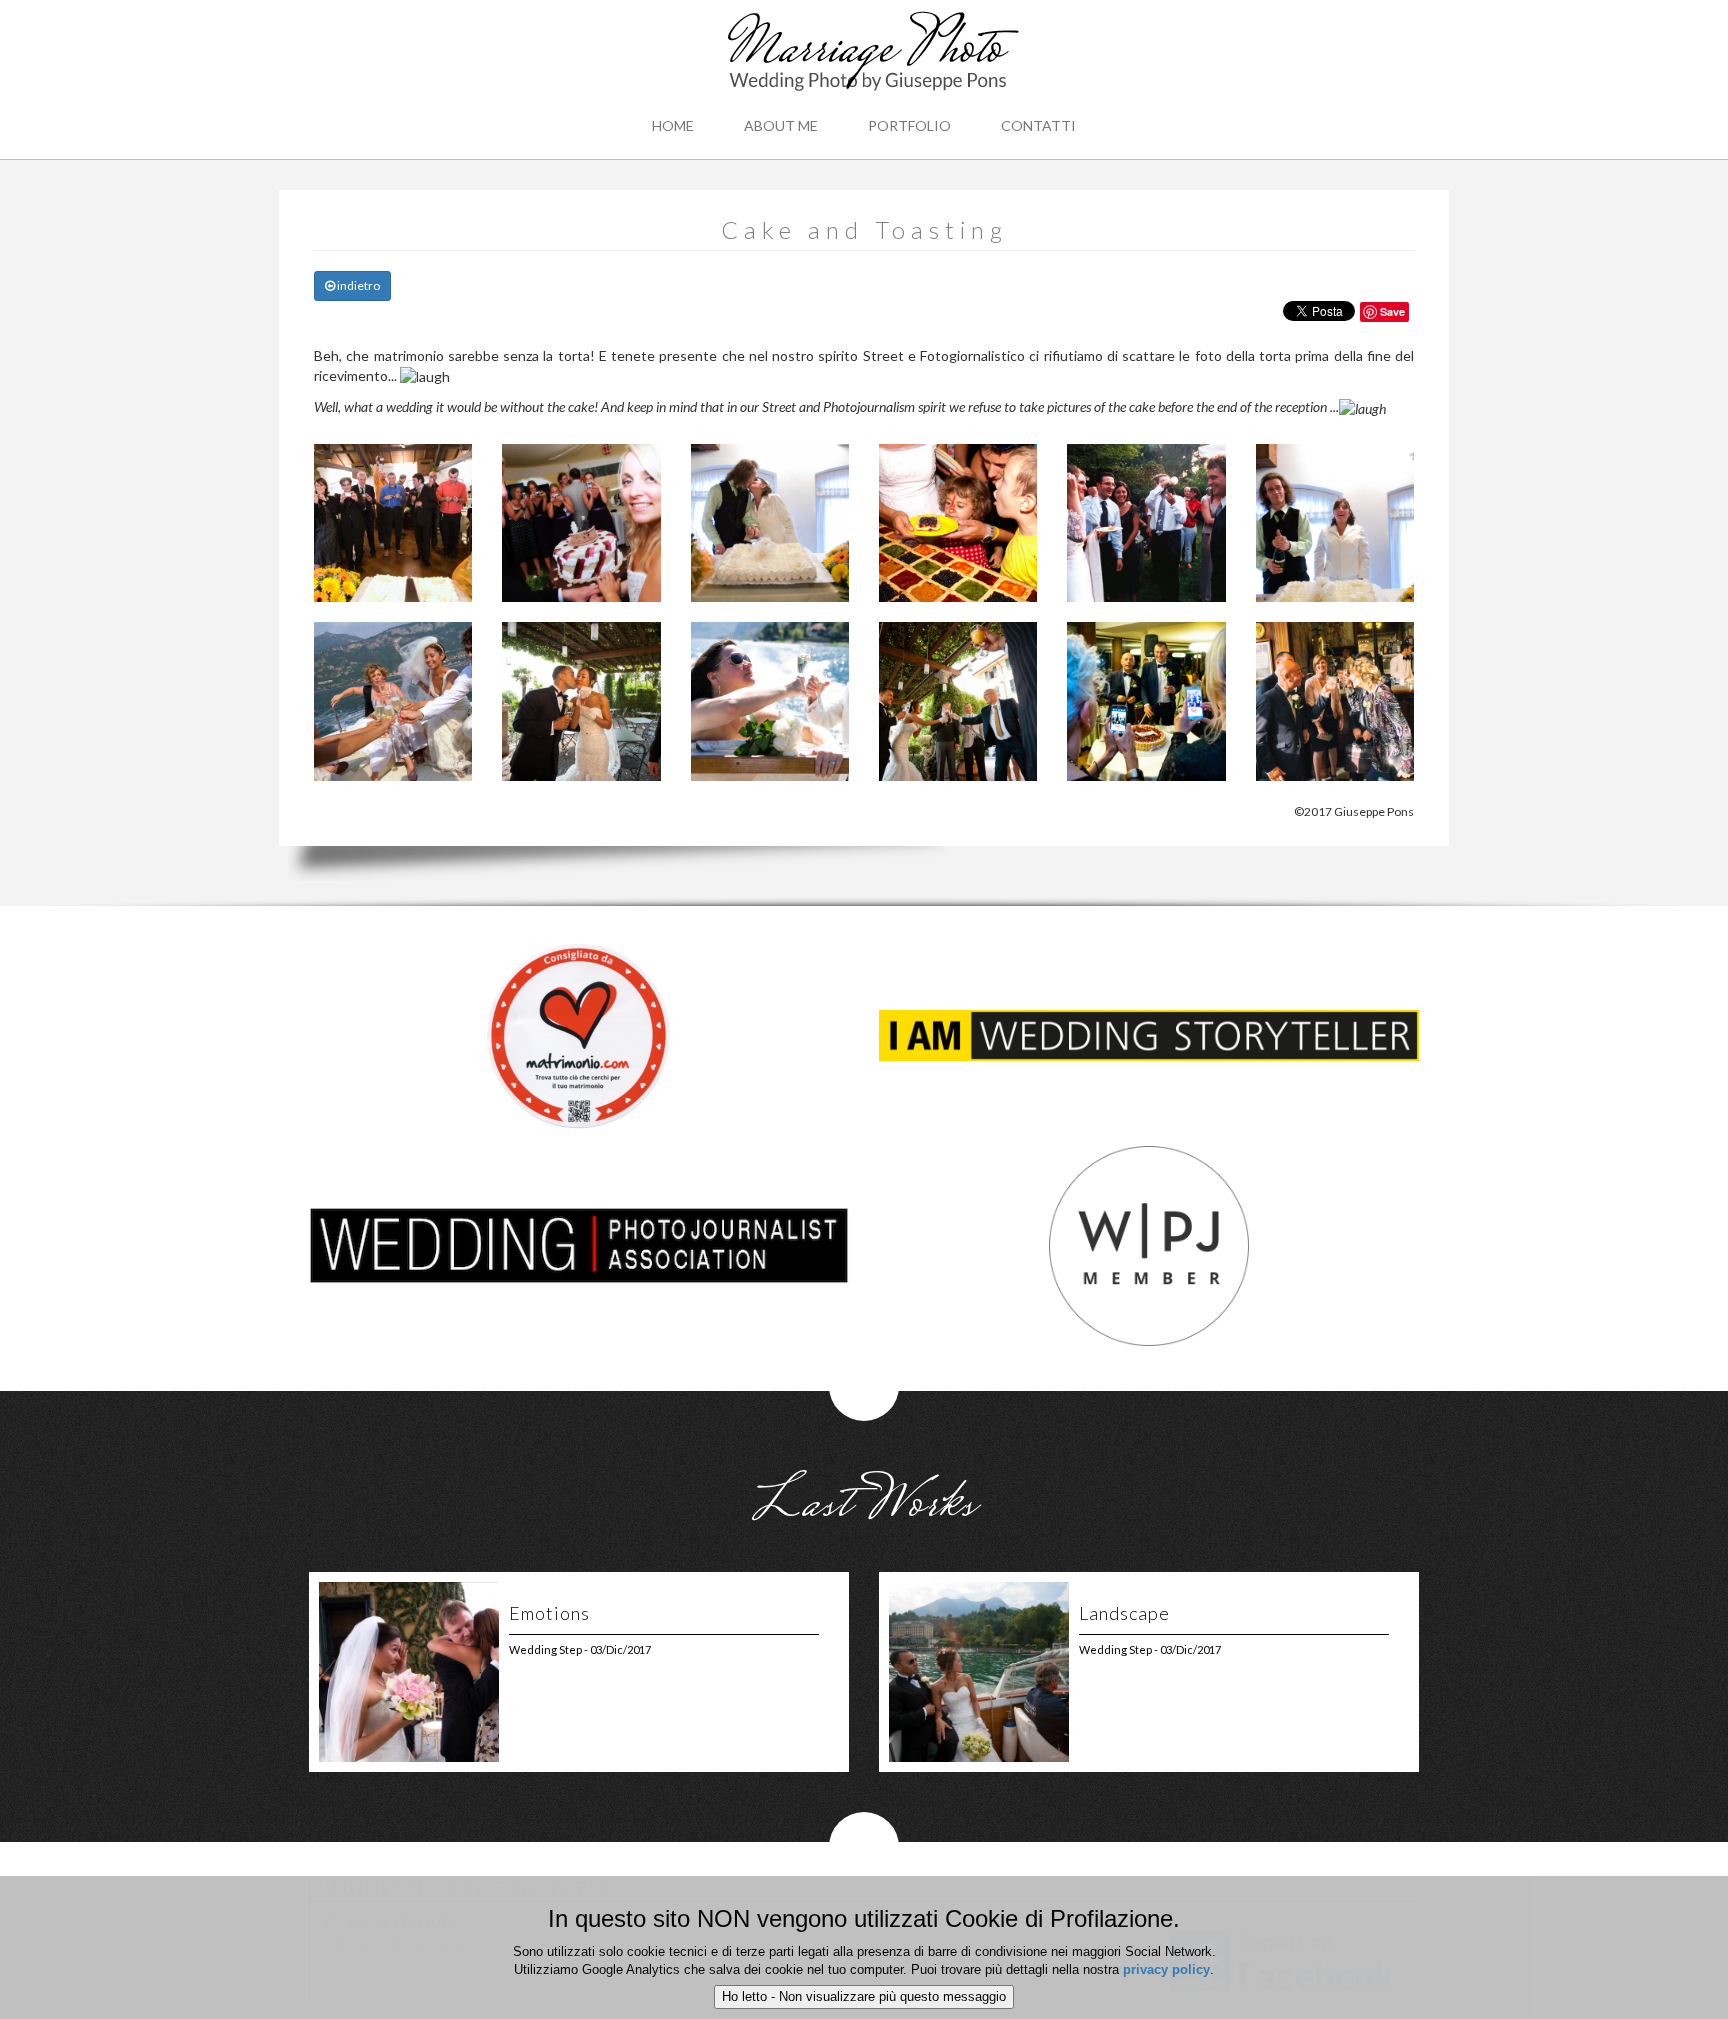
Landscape (1124, 1613)
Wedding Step (545, 1649)
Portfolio (909, 125)
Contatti (1038, 125)
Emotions (549, 1613)
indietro (357, 285)
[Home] (864, 54)
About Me (781, 125)
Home (673, 125)
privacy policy (1166, 1969)
